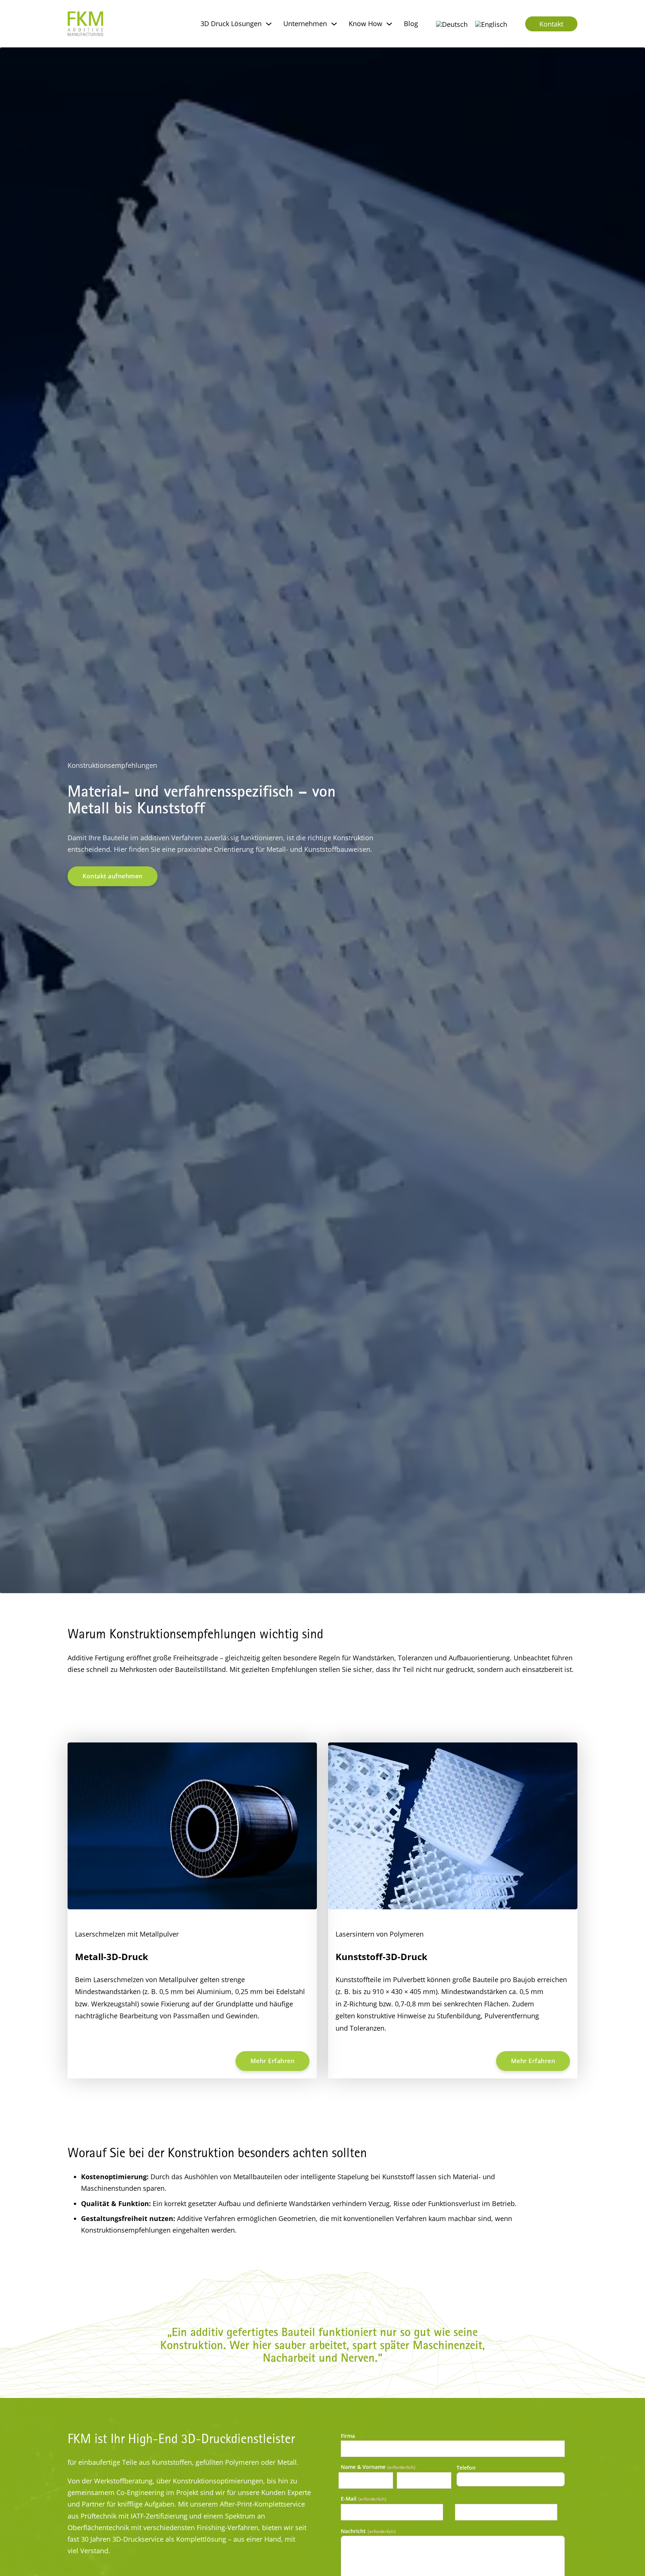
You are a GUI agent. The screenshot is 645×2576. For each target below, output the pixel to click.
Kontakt (551, 24)
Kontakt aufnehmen (113, 876)
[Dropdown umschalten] (269, 24)
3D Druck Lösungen (231, 24)
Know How (365, 24)
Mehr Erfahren (273, 2061)
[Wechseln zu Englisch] (491, 24)
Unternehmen (305, 24)
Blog (411, 24)
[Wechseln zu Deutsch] (452, 24)
